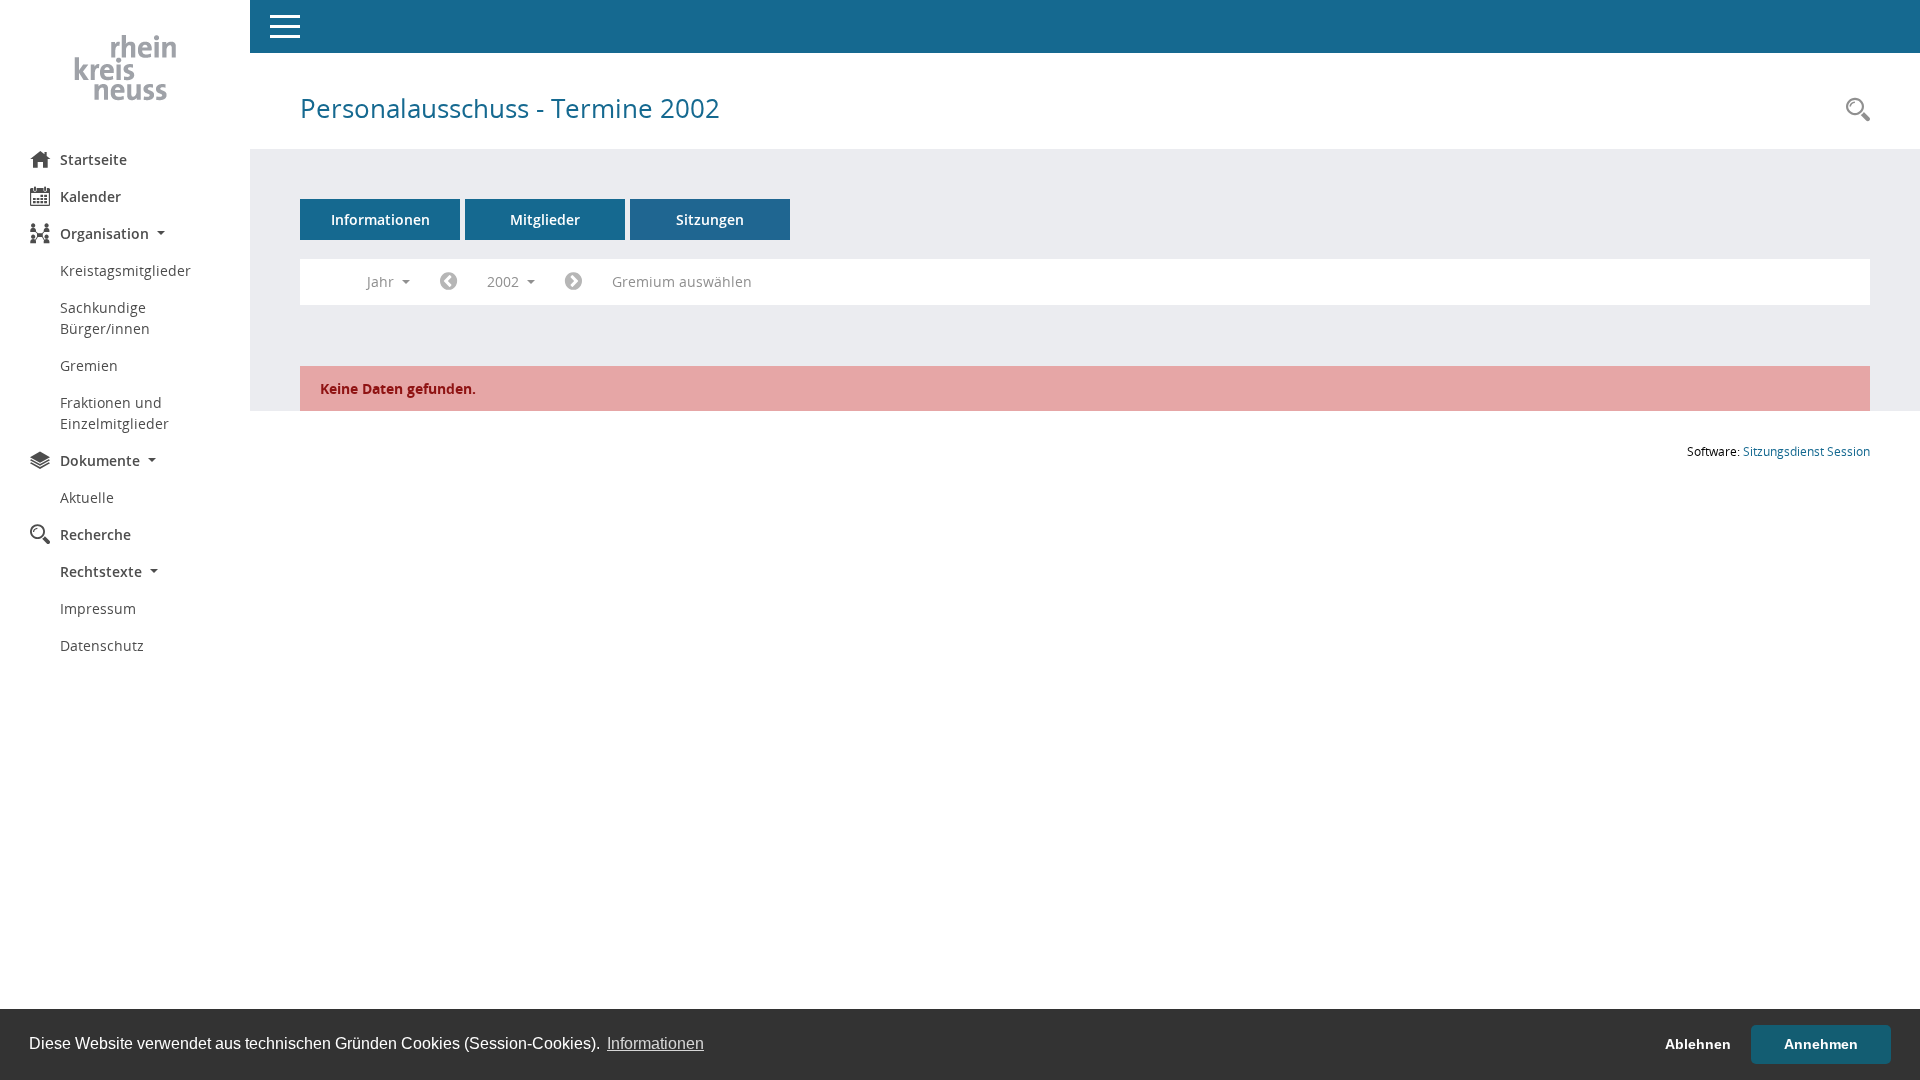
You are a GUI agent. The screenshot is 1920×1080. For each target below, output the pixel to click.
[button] (125, 233)
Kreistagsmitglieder (125, 270)
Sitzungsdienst (1806, 451)
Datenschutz (102, 645)
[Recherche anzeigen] (1853, 110)
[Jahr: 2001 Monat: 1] (448, 282)
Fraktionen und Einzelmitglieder (114, 413)
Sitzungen (710, 219)
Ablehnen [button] (1698, 1044)
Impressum (98, 608)
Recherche (95, 534)
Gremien (89, 365)
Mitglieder (545, 219)
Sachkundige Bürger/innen (105, 318)
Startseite (93, 159)
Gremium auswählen (682, 281)
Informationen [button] (655, 1043)
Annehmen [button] (1821, 1044)
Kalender (90, 196)
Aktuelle (87, 497)
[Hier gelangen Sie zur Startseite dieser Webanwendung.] (125, 68)
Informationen (380, 219)
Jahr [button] (382, 281)
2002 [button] (505, 281)
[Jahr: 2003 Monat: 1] (573, 282)
